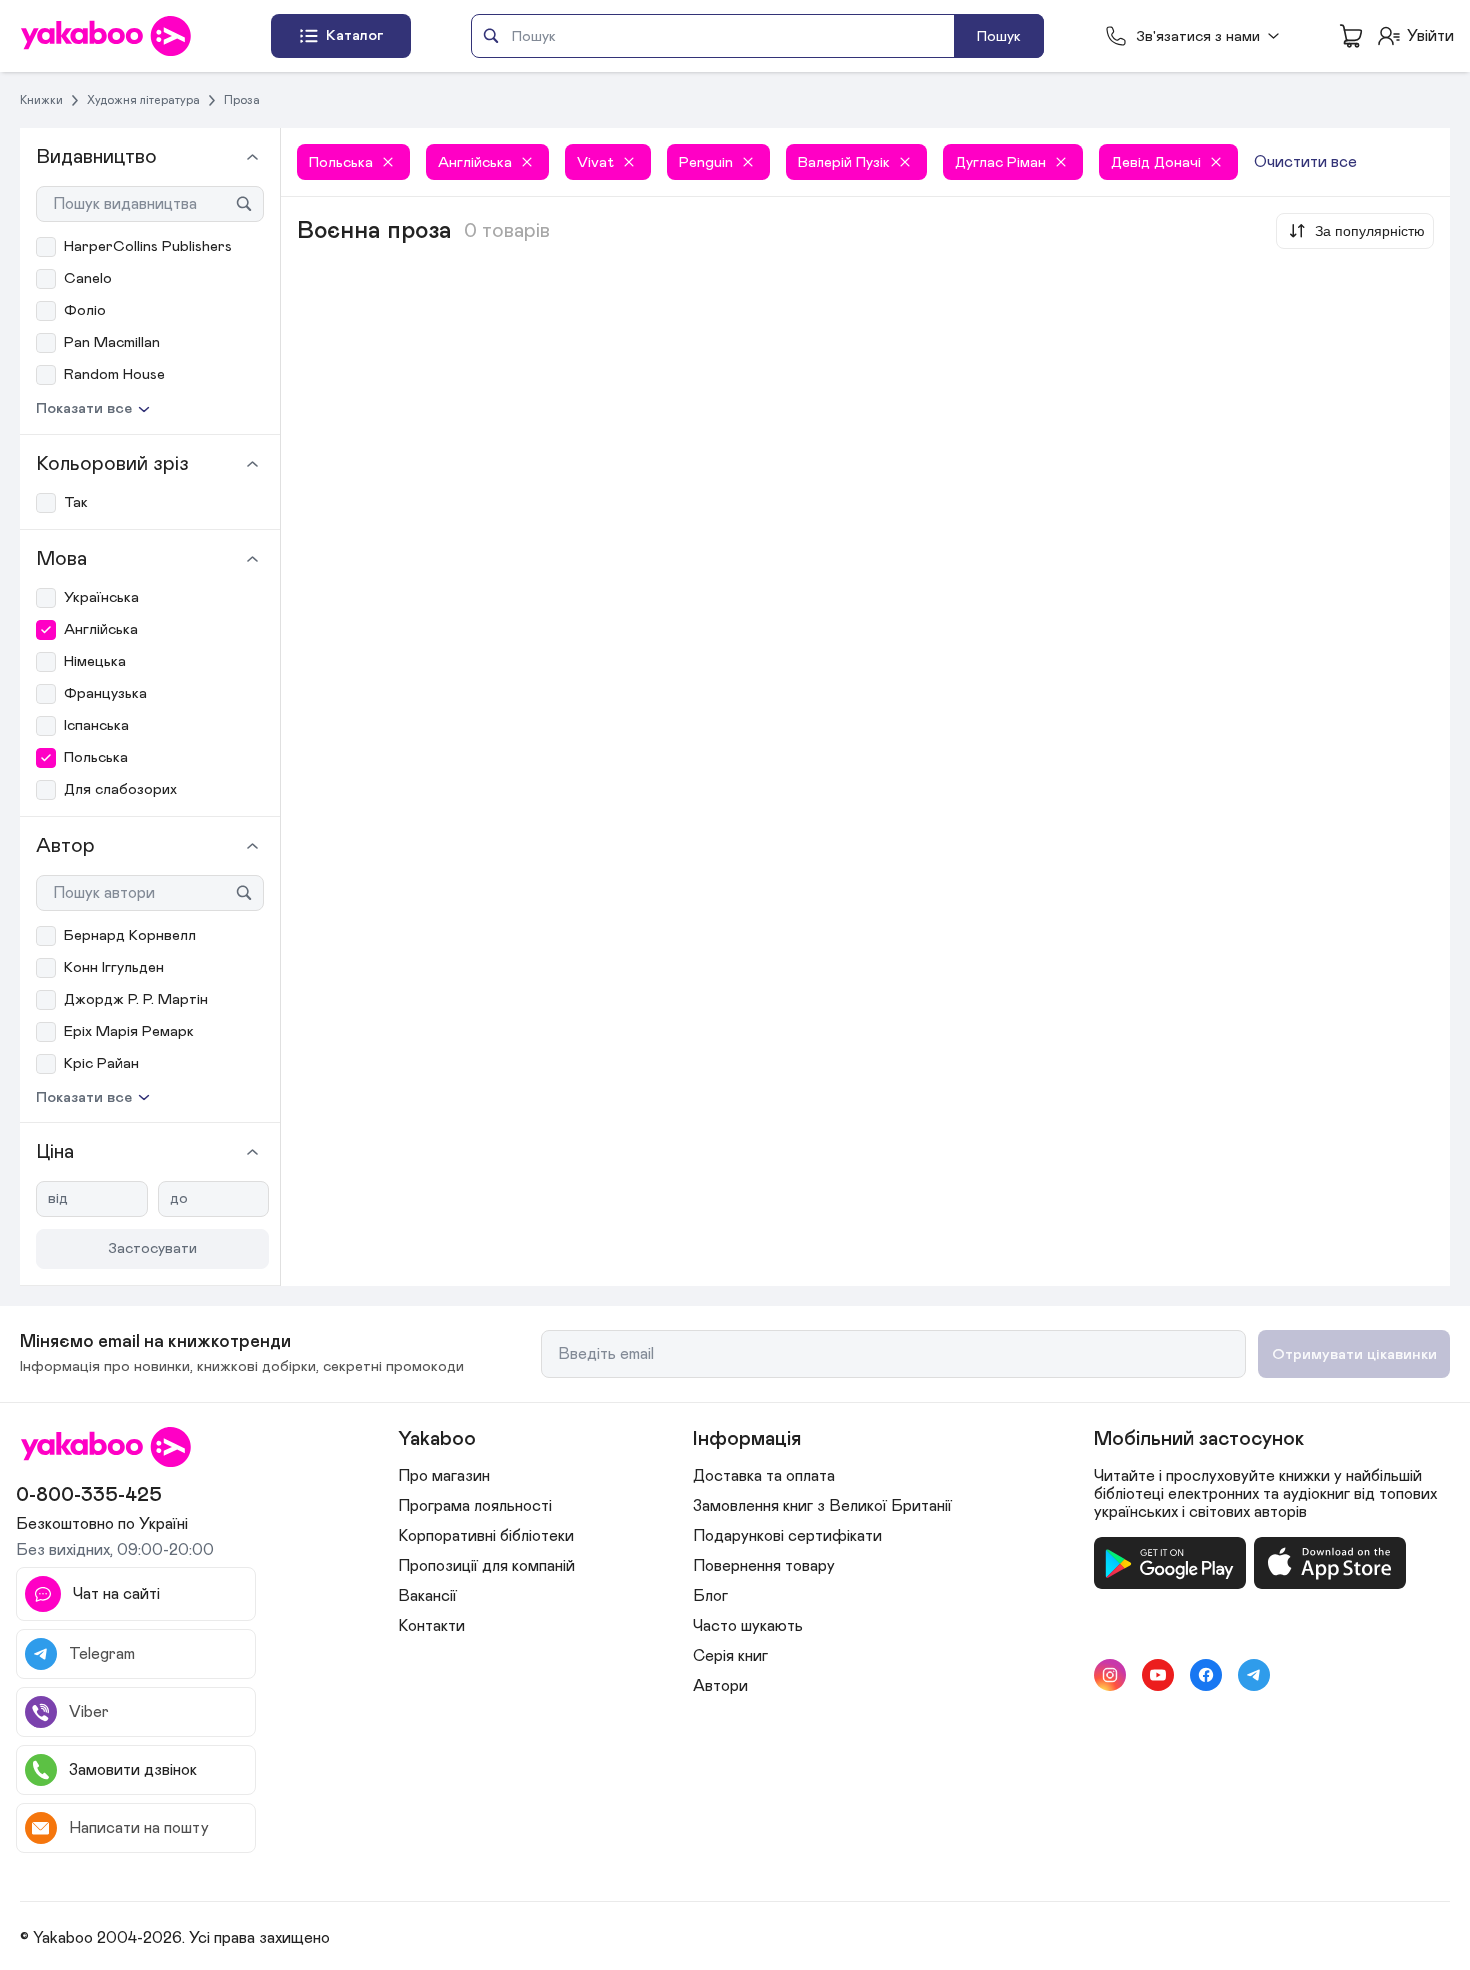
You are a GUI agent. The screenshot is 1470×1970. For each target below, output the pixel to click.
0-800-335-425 (89, 1495)
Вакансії (427, 1596)
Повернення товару (764, 1566)
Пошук (999, 36)
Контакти (431, 1626)
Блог (710, 1596)
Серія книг (730, 1656)
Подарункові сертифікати (787, 1536)
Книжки (41, 100)
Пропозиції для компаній (486, 1566)
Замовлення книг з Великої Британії (822, 1506)
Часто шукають (748, 1626)
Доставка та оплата (764, 1476)
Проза (242, 100)
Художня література (143, 100)
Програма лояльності (475, 1506)
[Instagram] (1110, 1675)
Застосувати (152, 1248)
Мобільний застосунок (1199, 1439)
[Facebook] (1206, 1675)
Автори (720, 1686)
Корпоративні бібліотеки (486, 1536)
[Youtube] (1158, 1675)
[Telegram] (1254, 1675)
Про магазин (444, 1476)
